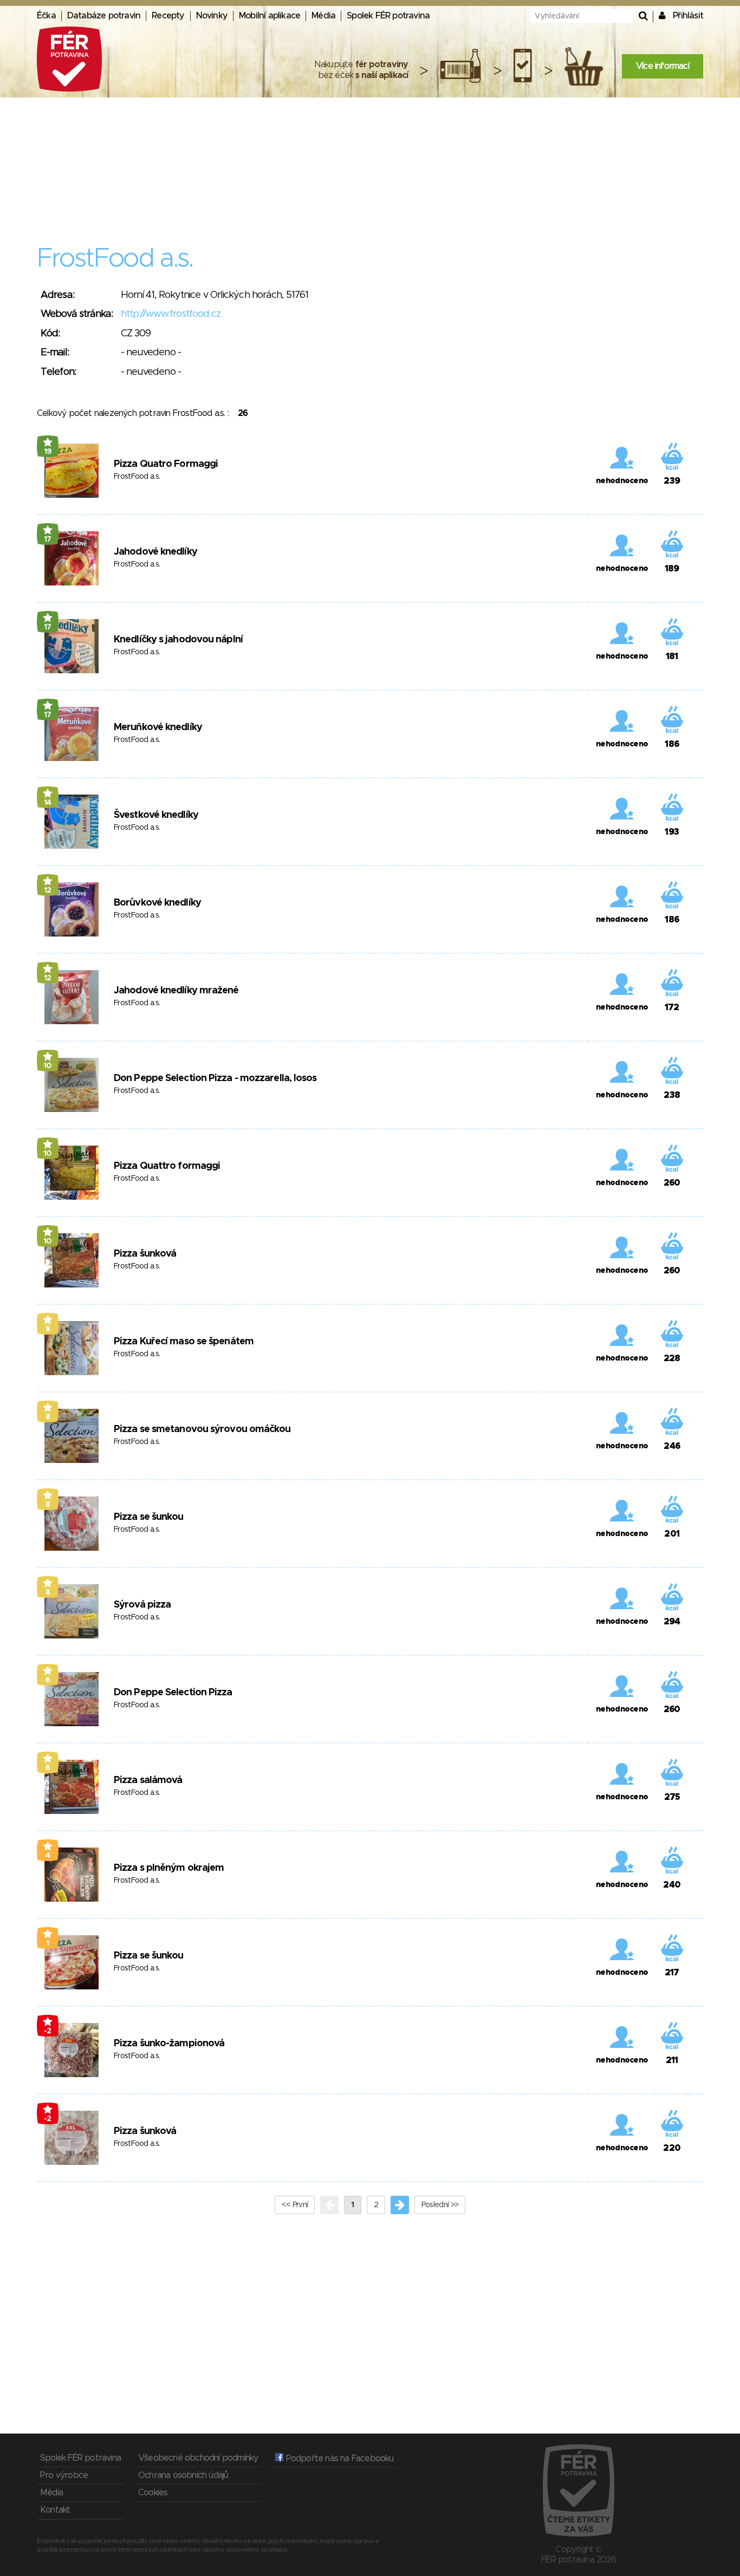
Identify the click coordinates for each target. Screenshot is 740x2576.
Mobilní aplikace (270, 16)
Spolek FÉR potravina (388, 16)
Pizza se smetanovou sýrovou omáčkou (202, 1429)
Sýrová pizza (142, 1605)
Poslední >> (440, 2205)
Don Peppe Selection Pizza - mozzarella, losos (215, 1078)
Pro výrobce (64, 2475)
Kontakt (55, 2510)
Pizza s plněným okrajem (169, 1868)
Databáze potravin (104, 16)
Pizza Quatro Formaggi (166, 464)
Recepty (168, 16)
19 (48, 452)
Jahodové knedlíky (155, 552)
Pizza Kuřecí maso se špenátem (184, 1342)
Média (323, 16)
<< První (295, 2205)
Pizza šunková (145, 1254)
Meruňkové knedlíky (158, 727)
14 (48, 803)
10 (48, 1066)
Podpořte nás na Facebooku (338, 2458)
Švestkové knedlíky (156, 815)
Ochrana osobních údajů (183, 2475)
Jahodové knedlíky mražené (176, 991)
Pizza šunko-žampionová (169, 2044)
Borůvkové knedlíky (157, 903)
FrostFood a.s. (137, 477)
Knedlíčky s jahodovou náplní (178, 640)
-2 (48, 2031)
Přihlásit (688, 16)
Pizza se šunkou (149, 1517)
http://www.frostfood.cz (171, 314)
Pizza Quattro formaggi (167, 1166)
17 (48, 539)
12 (48, 890)
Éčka (46, 16)
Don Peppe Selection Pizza (173, 1693)
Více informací (663, 66)
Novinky (212, 16)
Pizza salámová (148, 1780)
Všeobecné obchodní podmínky (198, 2458)
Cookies (153, 2493)
